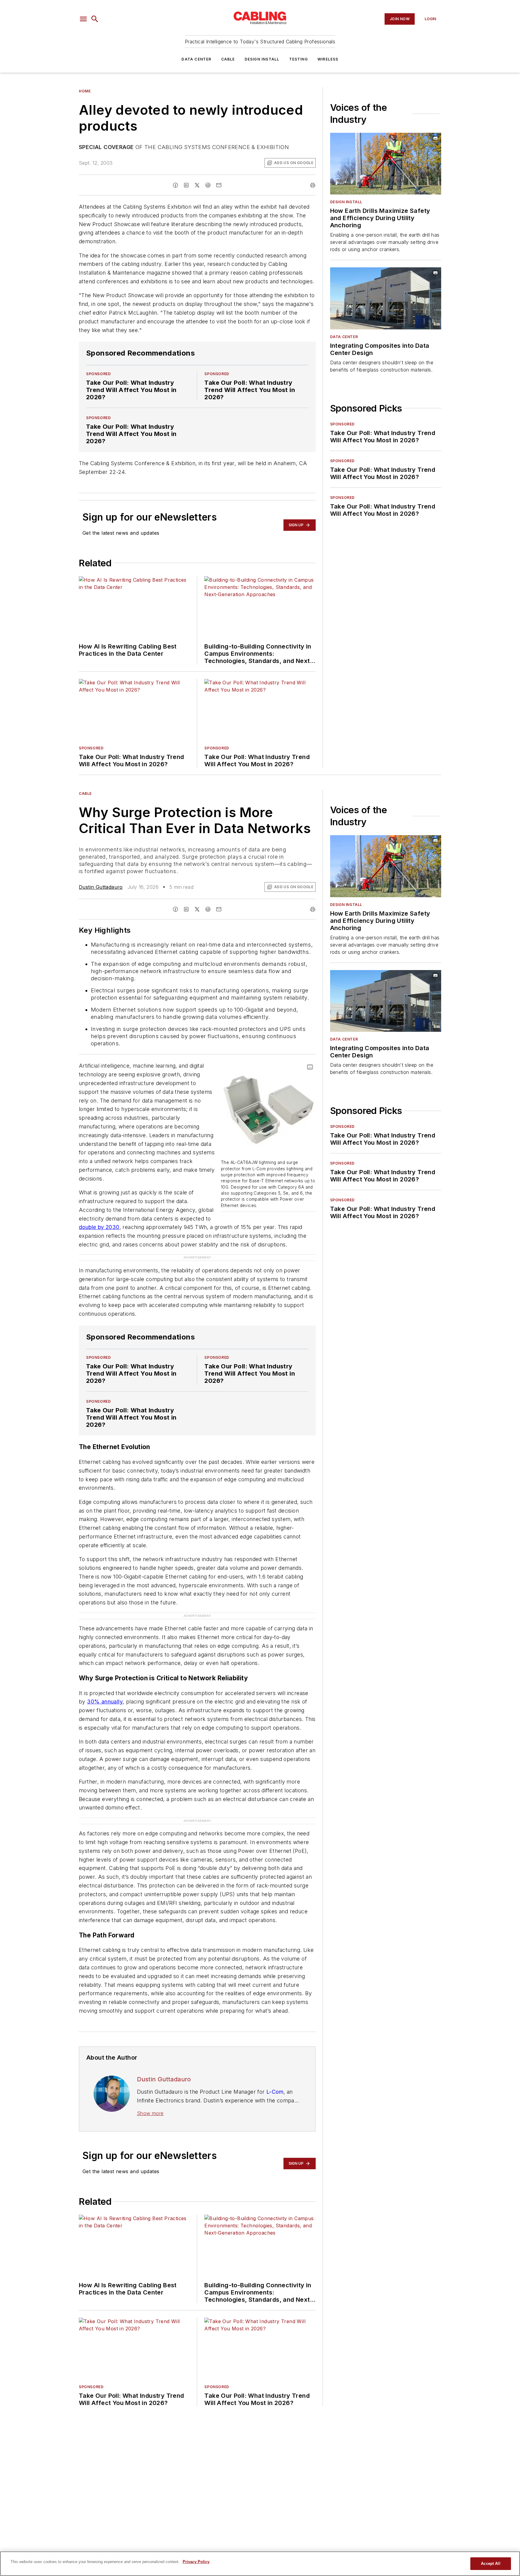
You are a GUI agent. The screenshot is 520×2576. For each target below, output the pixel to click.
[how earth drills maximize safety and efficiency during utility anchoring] (386, 164)
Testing (299, 59)
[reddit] (208, 185)
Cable (228, 59)
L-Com (275, 2056)
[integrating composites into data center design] (386, 298)
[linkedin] (186, 185)
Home (85, 91)
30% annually (105, 1678)
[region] (260, 2564)
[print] (313, 185)
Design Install (262, 59)
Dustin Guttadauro (101, 887)
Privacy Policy (196, 2562)
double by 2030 (99, 1227)
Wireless (328, 59)
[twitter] (197, 185)
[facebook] (175, 185)
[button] (83, 19)
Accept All (491, 2564)
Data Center (196, 59)
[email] (219, 185)
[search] (95, 19)
